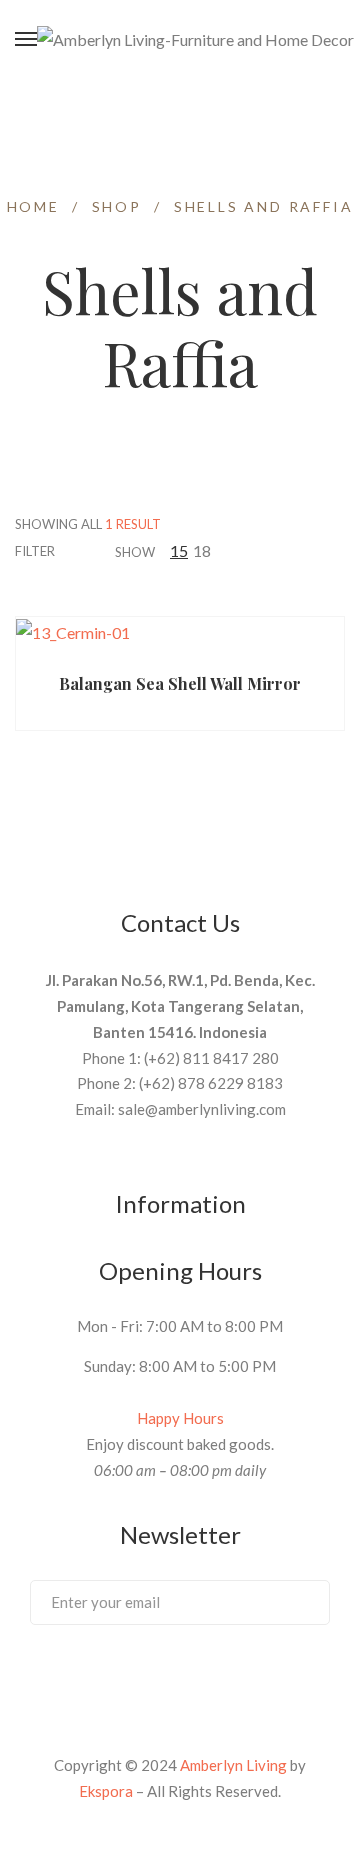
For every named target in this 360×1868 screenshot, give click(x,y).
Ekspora (106, 1791)
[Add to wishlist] (258, 646)
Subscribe (294, 1601)
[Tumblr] (217, 1677)
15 (179, 550)
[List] (287, 550)
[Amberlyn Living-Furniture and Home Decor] (195, 40)
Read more (91, 646)
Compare (297, 646)
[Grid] (262, 550)
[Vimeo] (180, 1677)
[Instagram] (254, 1677)
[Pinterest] (143, 1677)
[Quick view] (219, 647)
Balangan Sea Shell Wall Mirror (180, 683)
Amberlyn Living (233, 1765)
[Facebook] (106, 1677)
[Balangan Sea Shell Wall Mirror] (180, 632)
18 (202, 550)
